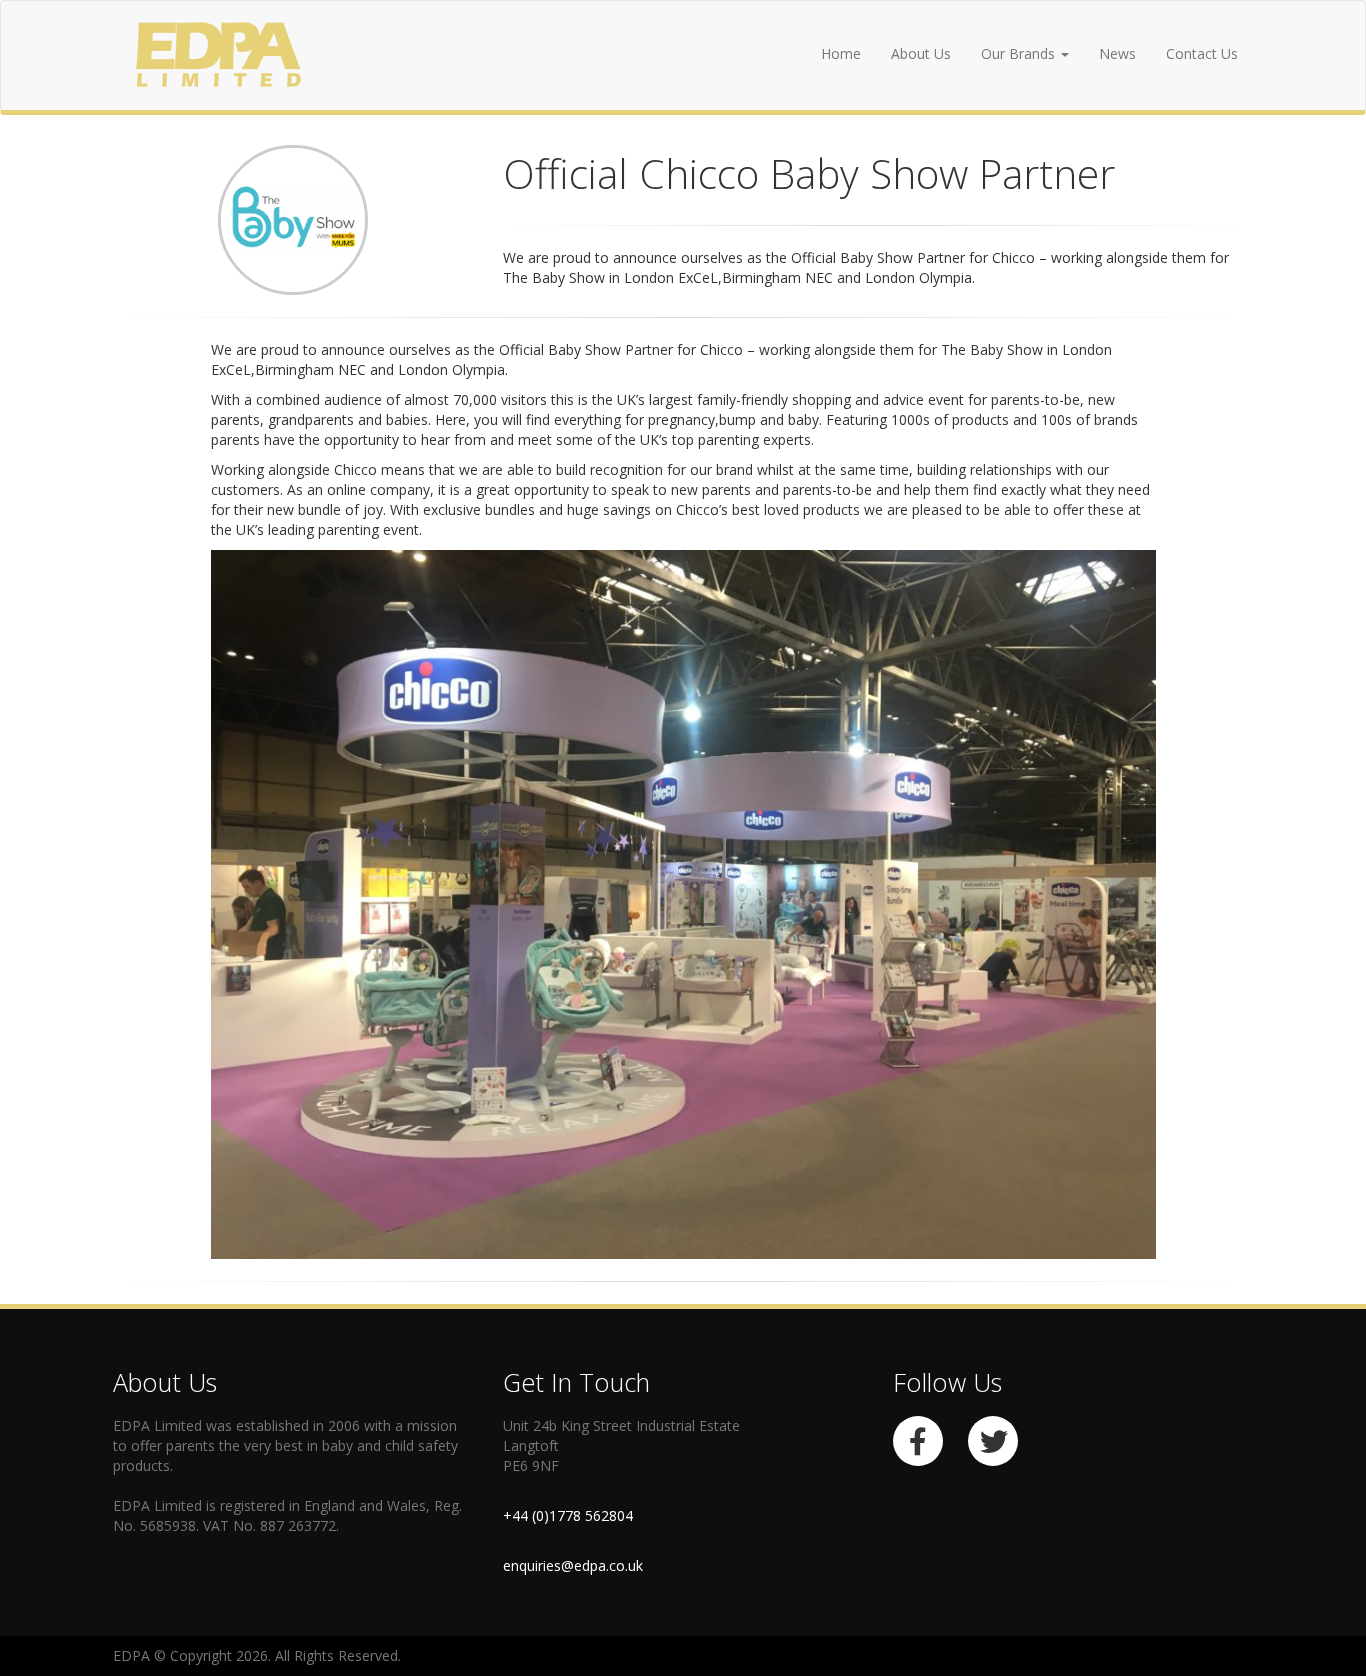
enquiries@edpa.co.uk (573, 1565)
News (1117, 53)
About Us (921, 53)
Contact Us (1202, 53)
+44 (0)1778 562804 (568, 1515)
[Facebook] (930, 1446)
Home (841, 53)
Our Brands (1020, 53)
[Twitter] (1005, 1446)
